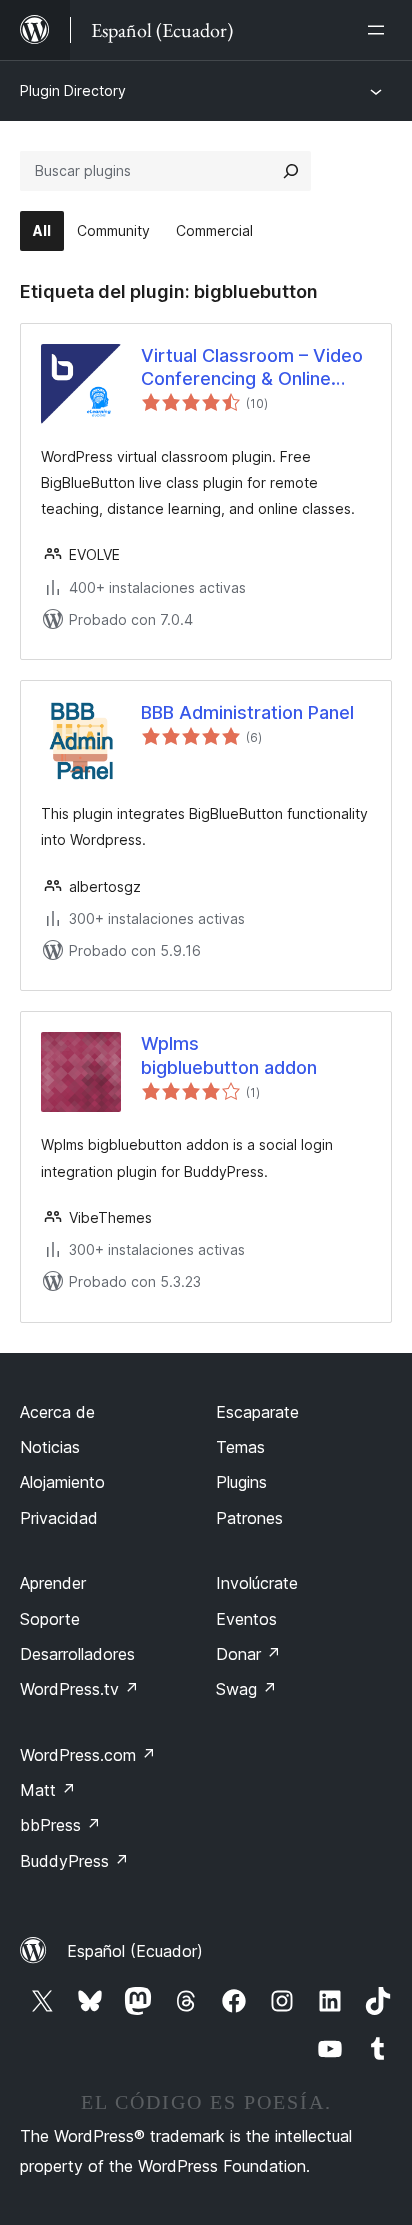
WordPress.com (88, 1755)
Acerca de (57, 1412)
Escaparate (257, 1412)
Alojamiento (62, 1482)
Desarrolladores (77, 1654)
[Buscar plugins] (291, 171)
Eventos (246, 1619)
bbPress (60, 1825)
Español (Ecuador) (135, 1951)
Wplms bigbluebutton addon (229, 1055)
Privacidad (59, 1518)
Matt (48, 1790)
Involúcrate (257, 1583)
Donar (248, 1654)
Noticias (50, 1447)
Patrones (249, 1518)
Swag (246, 1689)
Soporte (50, 1619)
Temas (240, 1447)
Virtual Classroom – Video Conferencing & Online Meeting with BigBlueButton (252, 368)
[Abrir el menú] (380, 30)
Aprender (53, 1583)
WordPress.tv (79, 1689)
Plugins (241, 1482)
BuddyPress (74, 1861)
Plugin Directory (73, 90)
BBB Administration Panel (247, 712)
